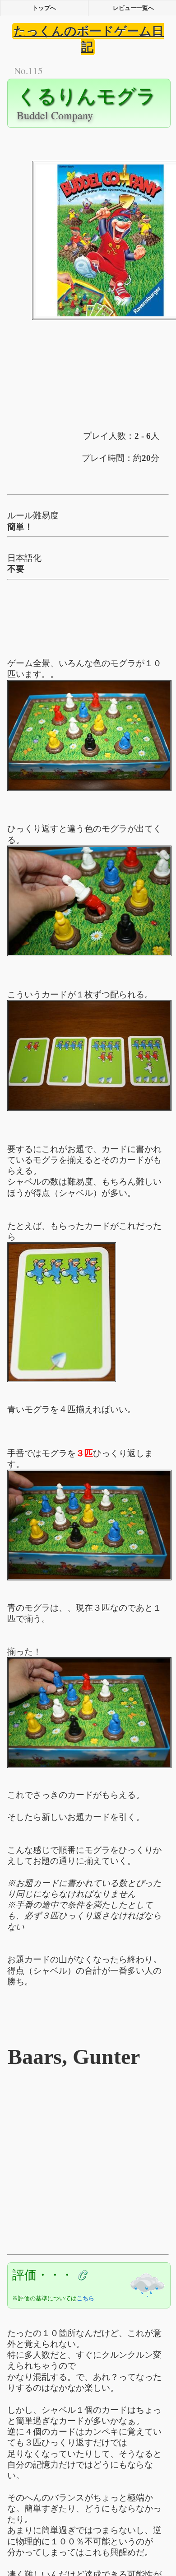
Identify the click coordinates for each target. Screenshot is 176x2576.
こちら (86, 2298)
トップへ (44, 8)
